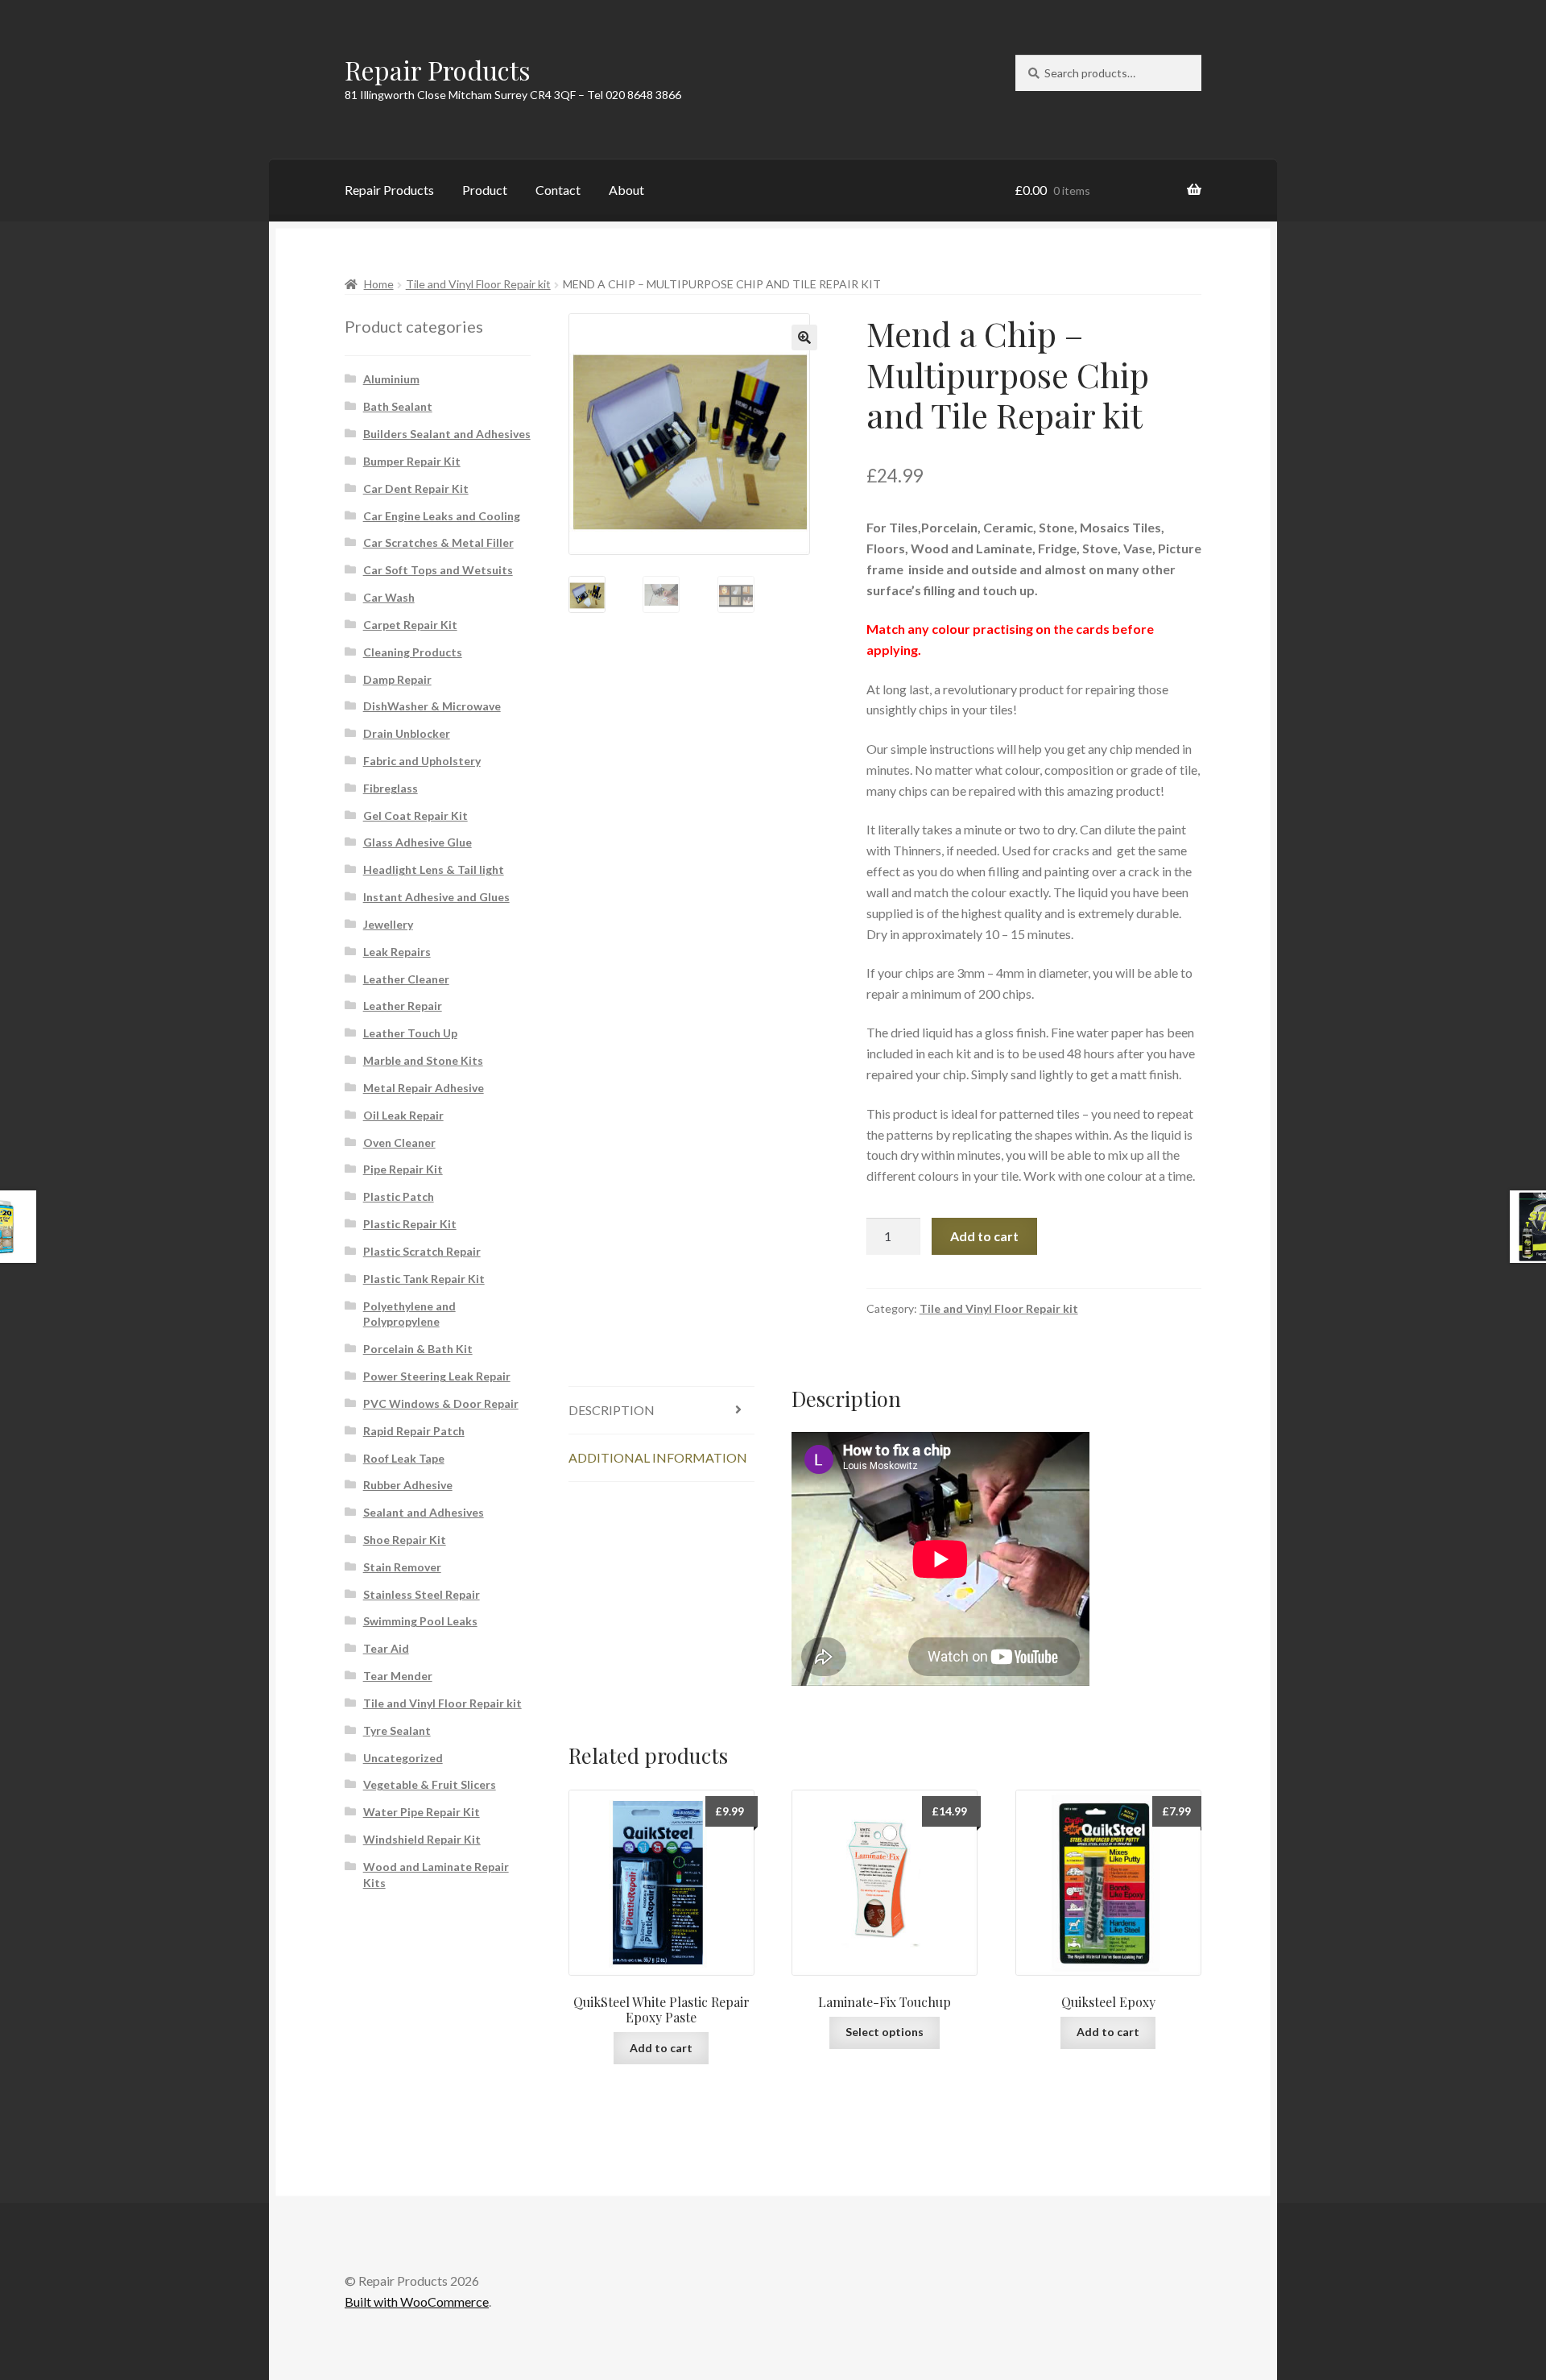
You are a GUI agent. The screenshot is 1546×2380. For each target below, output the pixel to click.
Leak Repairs (397, 952)
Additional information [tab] (658, 1457)
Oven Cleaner (399, 1142)
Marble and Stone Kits (423, 1060)
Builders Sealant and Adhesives (447, 434)
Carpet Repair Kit (410, 625)
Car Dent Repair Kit (416, 488)
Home (379, 284)
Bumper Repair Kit (412, 461)
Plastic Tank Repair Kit (424, 1279)
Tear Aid (386, 1648)
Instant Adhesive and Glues (436, 897)
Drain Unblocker (407, 733)
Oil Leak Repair (403, 1115)
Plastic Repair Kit (410, 1224)
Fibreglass (391, 788)
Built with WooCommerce (417, 2301)
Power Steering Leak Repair (437, 1376)
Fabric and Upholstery (422, 761)
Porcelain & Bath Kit (418, 1349)
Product (485, 190)
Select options (885, 2032)
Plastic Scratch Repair (422, 1251)
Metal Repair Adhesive (424, 1088)
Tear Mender (398, 1676)
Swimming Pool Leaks (420, 1621)
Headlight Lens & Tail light (434, 869)
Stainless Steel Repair (422, 1594)
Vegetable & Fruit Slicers (430, 1784)
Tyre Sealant (397, 1730)
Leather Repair (403, 1006)
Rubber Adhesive (408, 1485)
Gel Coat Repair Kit (415, 815)
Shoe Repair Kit (405, 1540)
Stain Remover (402, 1567)
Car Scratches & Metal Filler (438, 542)
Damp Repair (397, 679)
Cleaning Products (413, 652)
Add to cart (984, 1236)
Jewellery (388, 924)
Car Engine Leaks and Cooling (442, 516)
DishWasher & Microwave (432, 706)
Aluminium (391, 379)
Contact (558, 190)
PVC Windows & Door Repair (441, 1403)
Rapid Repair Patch (414, 1431)
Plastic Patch (399, 1196)
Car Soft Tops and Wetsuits (438, 570)
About (626, 190)
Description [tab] (612, 1410)
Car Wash (389, 597)
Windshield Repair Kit (422, 1839)
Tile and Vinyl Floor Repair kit (478, 284)
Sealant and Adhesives (424, 1512)
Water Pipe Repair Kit (422, 1812)
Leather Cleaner (406, 979)
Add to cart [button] (661, 2048)
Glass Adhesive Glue (418, 842)
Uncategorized (403, 1758)
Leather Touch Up (410, 1033)
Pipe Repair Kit (403, 1169)
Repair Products (438, 70)
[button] (804, 337)
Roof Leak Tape (404, 1458)
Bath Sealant (398, 406)
